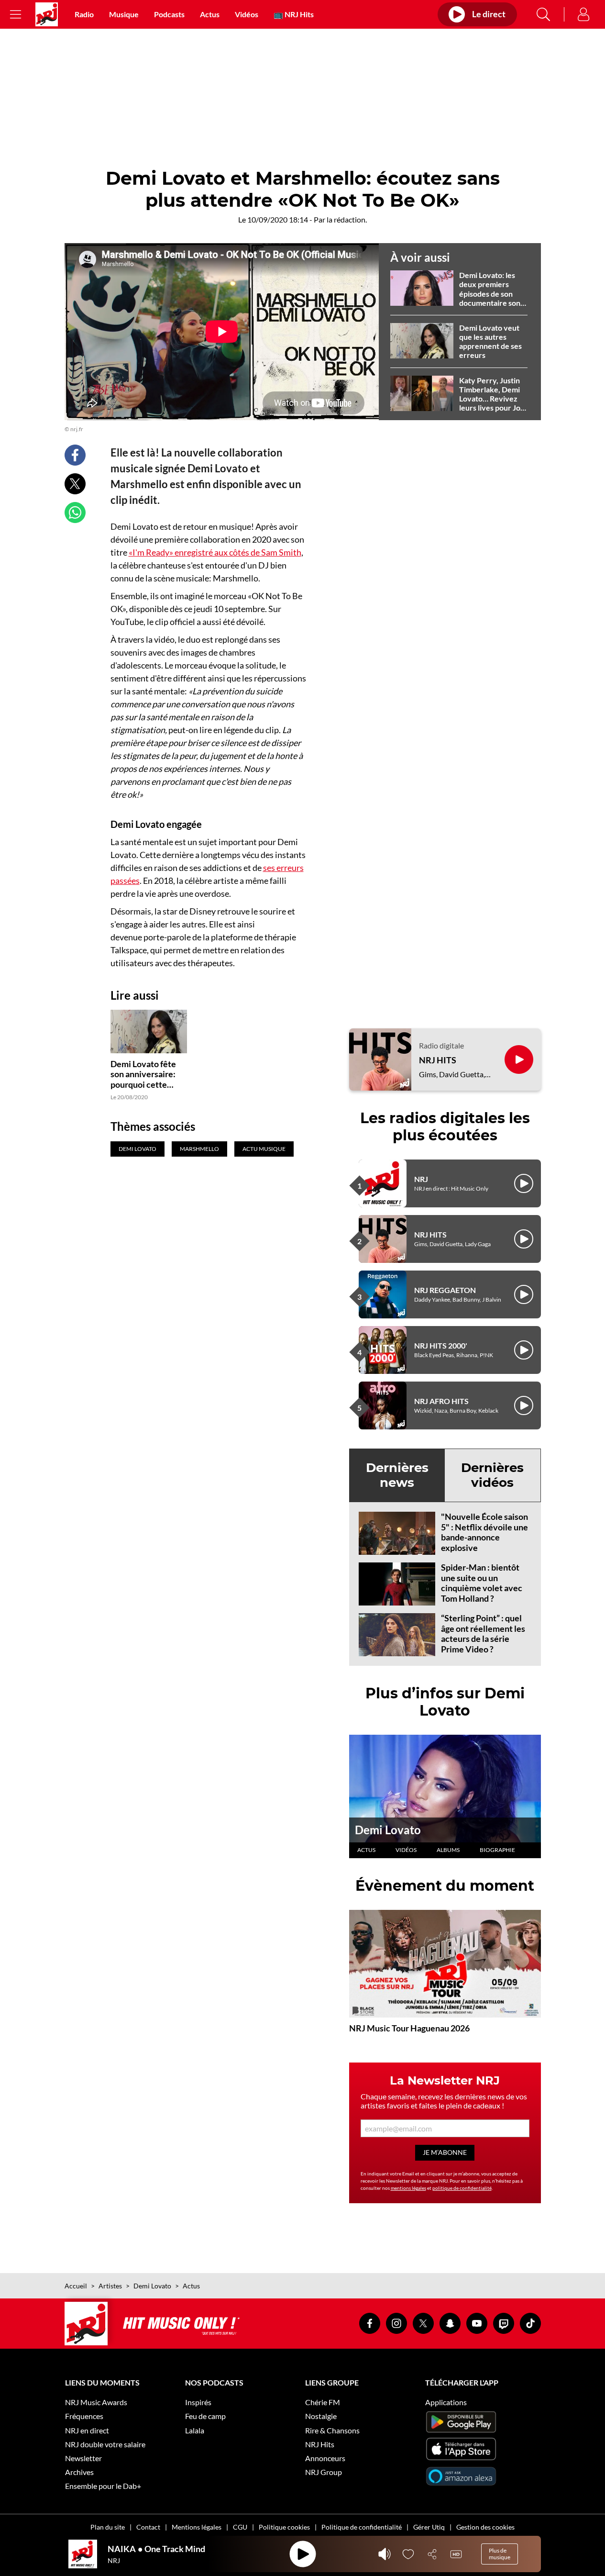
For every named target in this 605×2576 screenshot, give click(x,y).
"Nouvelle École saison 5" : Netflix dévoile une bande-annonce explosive (484, 1532)
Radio (84, 14)
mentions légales (408, 2188)
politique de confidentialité (462, 2188)
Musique (124, 14)
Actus (210, 14)
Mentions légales (197, 2527)
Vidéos (247, 14)
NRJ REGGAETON (445, 1290)
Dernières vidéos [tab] (492, 1475)
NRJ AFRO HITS (441, 1401)
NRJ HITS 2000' (441, 1345)
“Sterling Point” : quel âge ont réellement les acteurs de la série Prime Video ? (483, 1634)
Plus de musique (500, 2554)
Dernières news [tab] (397, 1475)
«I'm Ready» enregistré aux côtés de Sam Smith (215, 552)
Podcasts (169, 14)
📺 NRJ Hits (294, 14)
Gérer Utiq (429, 2527)
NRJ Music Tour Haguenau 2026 (409, 2028)
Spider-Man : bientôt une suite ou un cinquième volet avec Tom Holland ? (482, 1583)
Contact (148, 2527)
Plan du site (108, 2527)
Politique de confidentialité (362, 2527)
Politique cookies (284, 2527)
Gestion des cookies (485, 2527)
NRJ (421, 1179)
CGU (240, 2527)
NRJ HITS (438, 1060)
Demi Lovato (388, 1830)
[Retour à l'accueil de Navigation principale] (47, 14)
